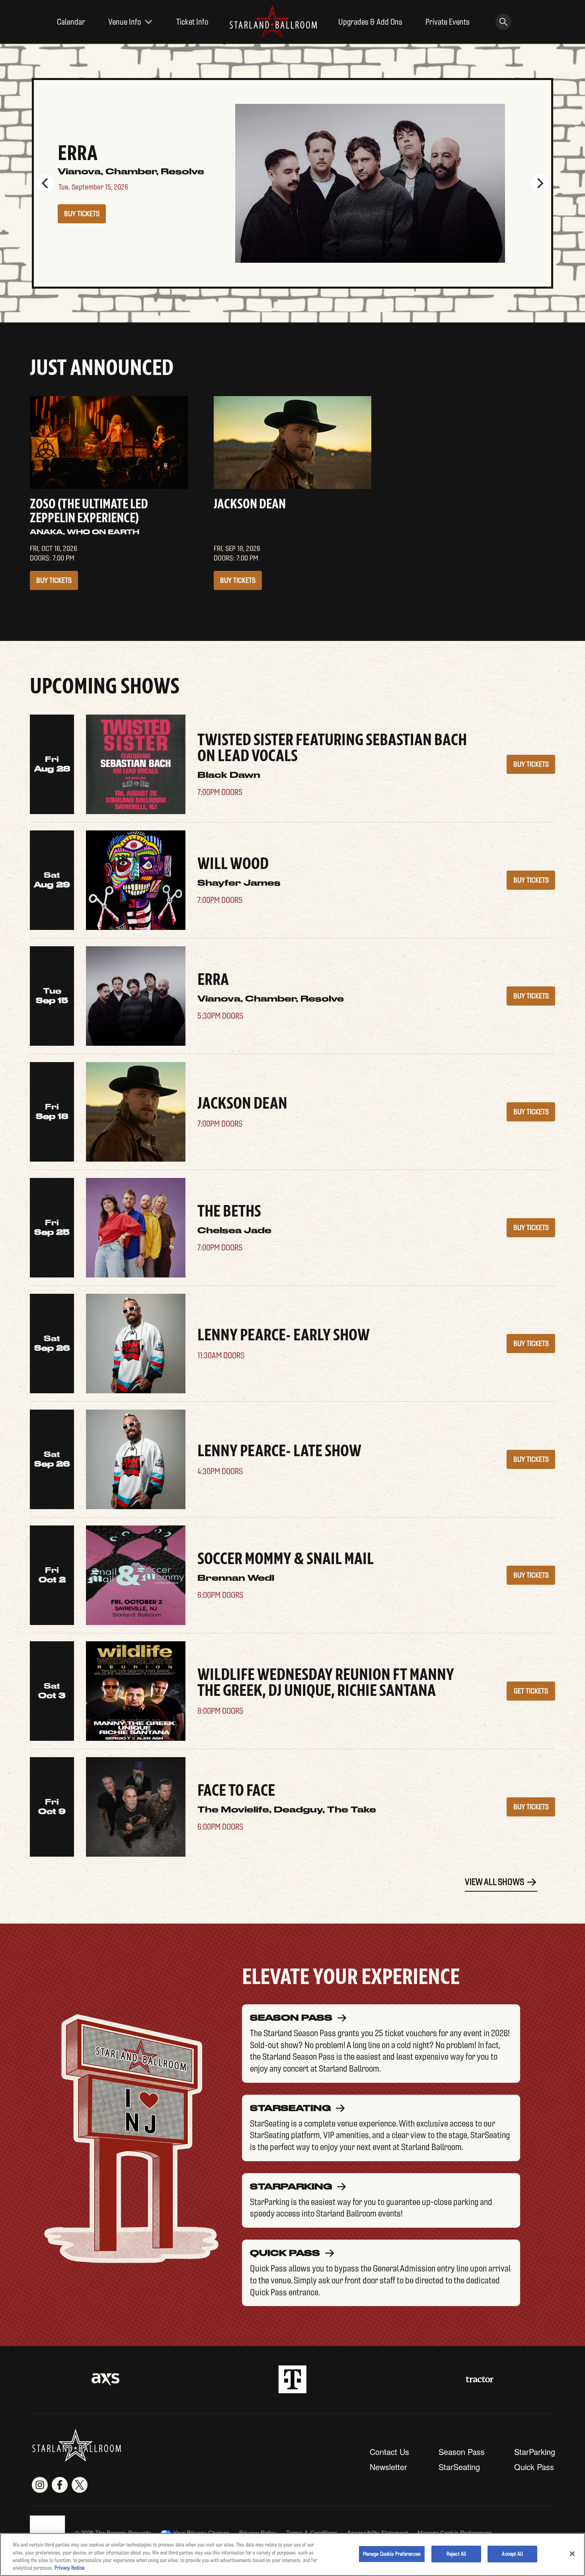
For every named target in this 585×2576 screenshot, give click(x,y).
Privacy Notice (69, 2568)
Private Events (448, 22)
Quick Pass (534, 2467)
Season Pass (462, 2452)
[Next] (539, 183)
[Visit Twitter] (80, 2485)
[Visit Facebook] (60, 2485)
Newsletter (388, 2467)
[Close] (572, 2554)
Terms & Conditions (312, 2532)
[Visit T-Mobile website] (292, 2379)
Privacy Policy (258, 2532)
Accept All (512, 2554)
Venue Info (125, 22)
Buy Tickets (82, 214)
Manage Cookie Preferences (392, 2554)
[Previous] (46, 183)
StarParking (535, 2452)
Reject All (456, 2554)
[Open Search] (503, 22)
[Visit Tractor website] (480, 2379)
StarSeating (459, 2467)
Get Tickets (531, 1691)
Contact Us (389, 2452)
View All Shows (494, 1882)
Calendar (71, 22)
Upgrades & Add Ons (370, 22)
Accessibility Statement (377, 2532)
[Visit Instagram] (40, 2485)
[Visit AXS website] (105, 2379)
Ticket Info (192, 22)
